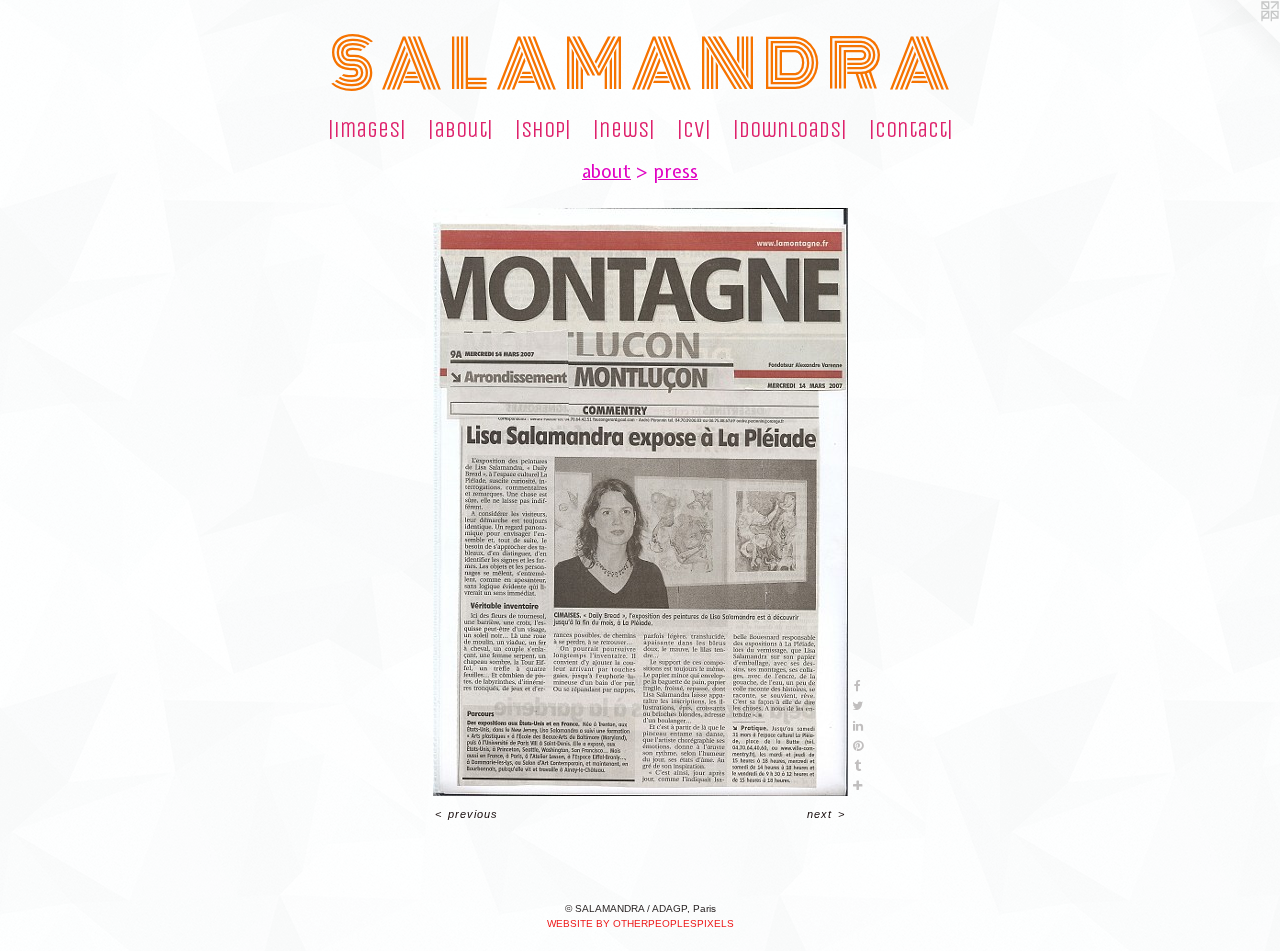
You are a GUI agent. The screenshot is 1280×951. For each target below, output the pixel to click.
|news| (624, 130)
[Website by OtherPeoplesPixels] (1240, 40)
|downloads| (790, 130)
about (606, 171)
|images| (367, 130)
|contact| (911, 130)
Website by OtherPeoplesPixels (640, 923)
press (675, 171)
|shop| (543, 130)
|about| (460, 130)
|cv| (694, 130)
